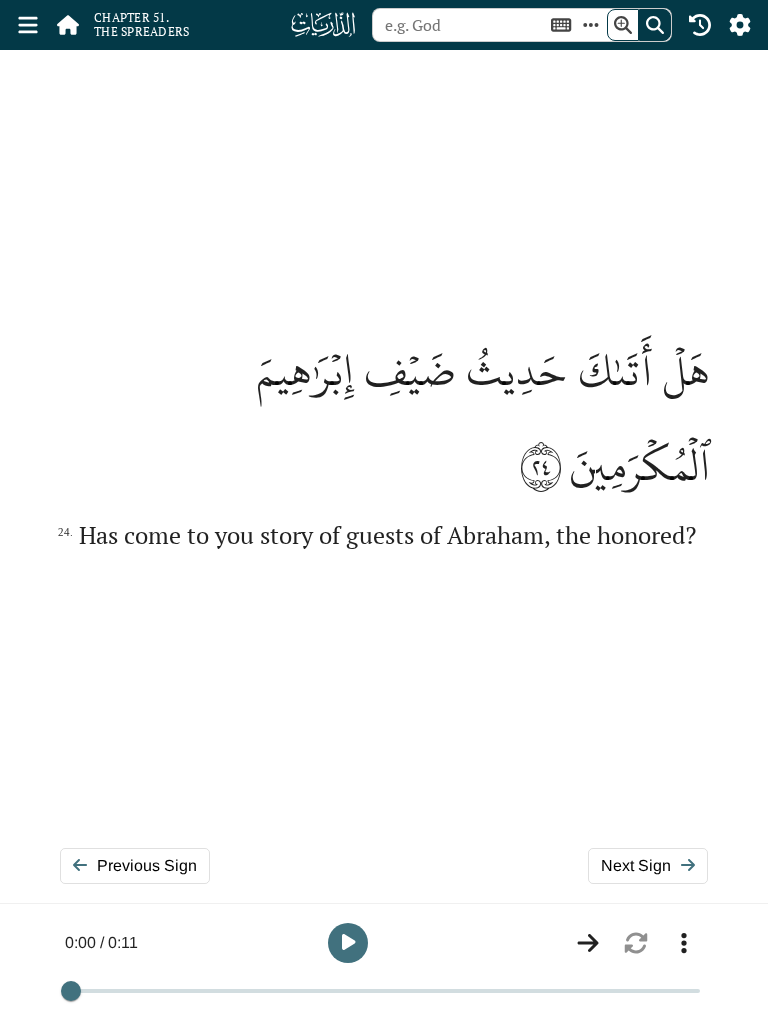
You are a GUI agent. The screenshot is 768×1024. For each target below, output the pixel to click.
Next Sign (636, 865)
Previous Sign (147, 865)
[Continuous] (588, 943)
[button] (348, 943)
